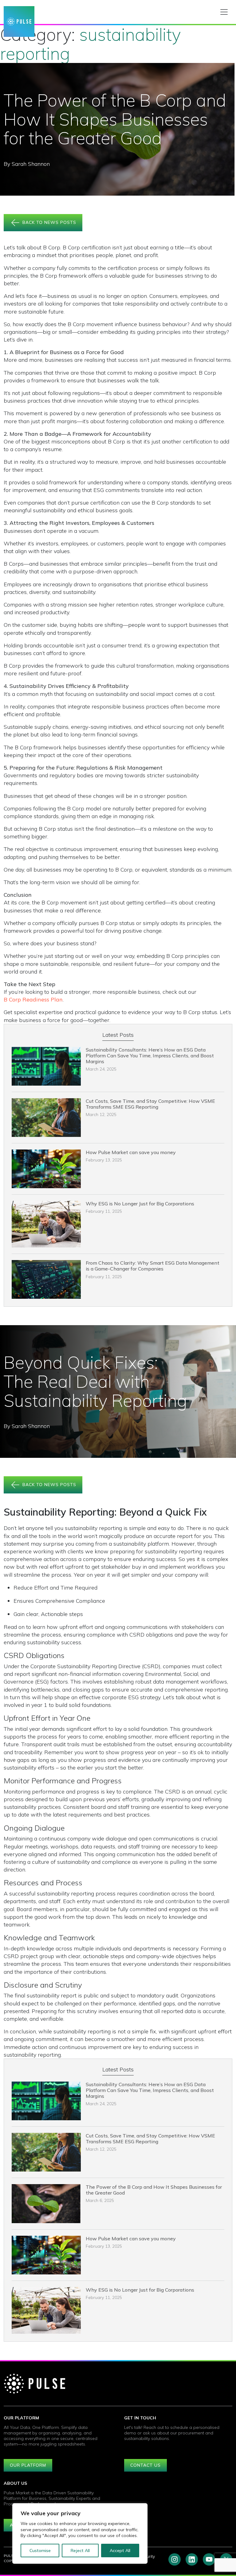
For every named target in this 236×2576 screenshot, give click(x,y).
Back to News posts (49, 222)
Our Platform (28, 2465)
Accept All (120, 2551)
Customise (40, 2551)
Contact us (146, 2465)
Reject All (80, 2551)
